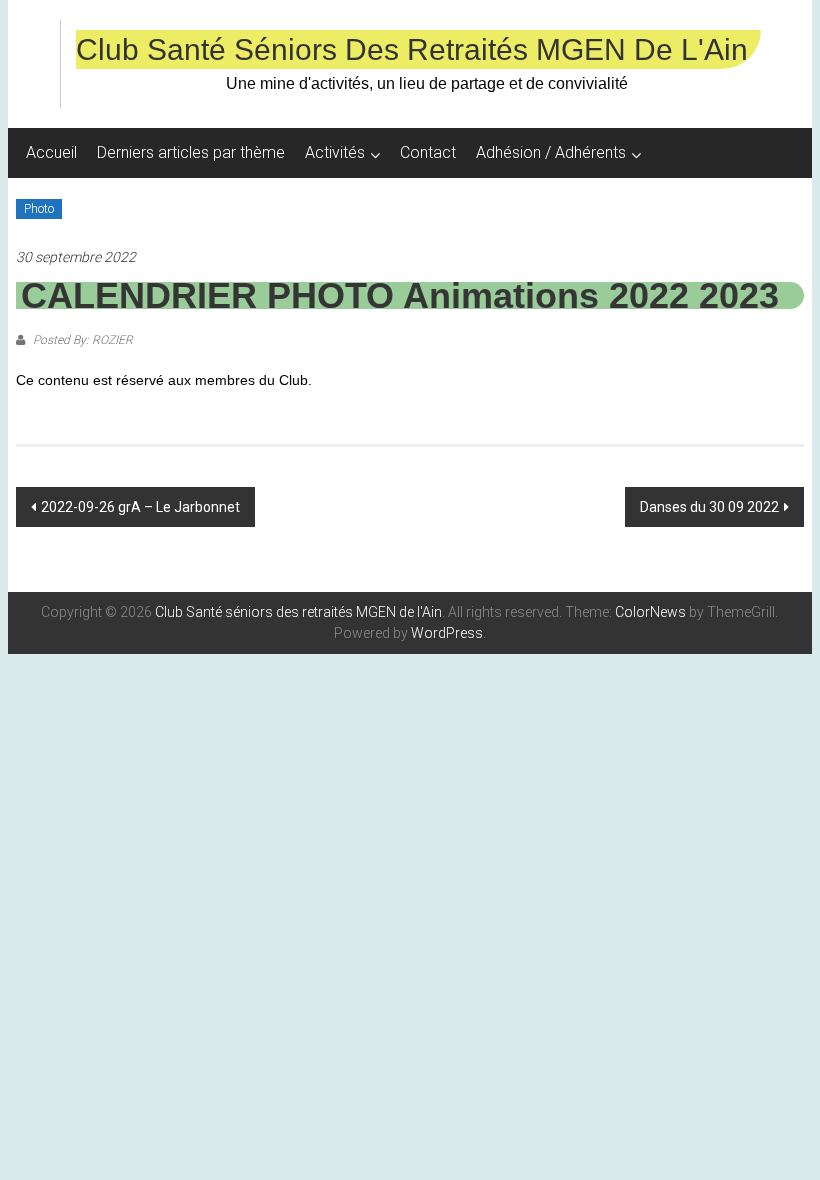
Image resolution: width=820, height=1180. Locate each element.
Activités (335, 152)
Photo (39, 209)
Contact (428, 152)
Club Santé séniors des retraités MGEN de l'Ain (412, 49)
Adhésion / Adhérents (551, 152)
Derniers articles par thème (191, 152)
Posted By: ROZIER (81, 340)
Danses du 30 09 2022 (709, 507)
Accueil (51, 152)
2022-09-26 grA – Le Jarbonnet (140, 507)
